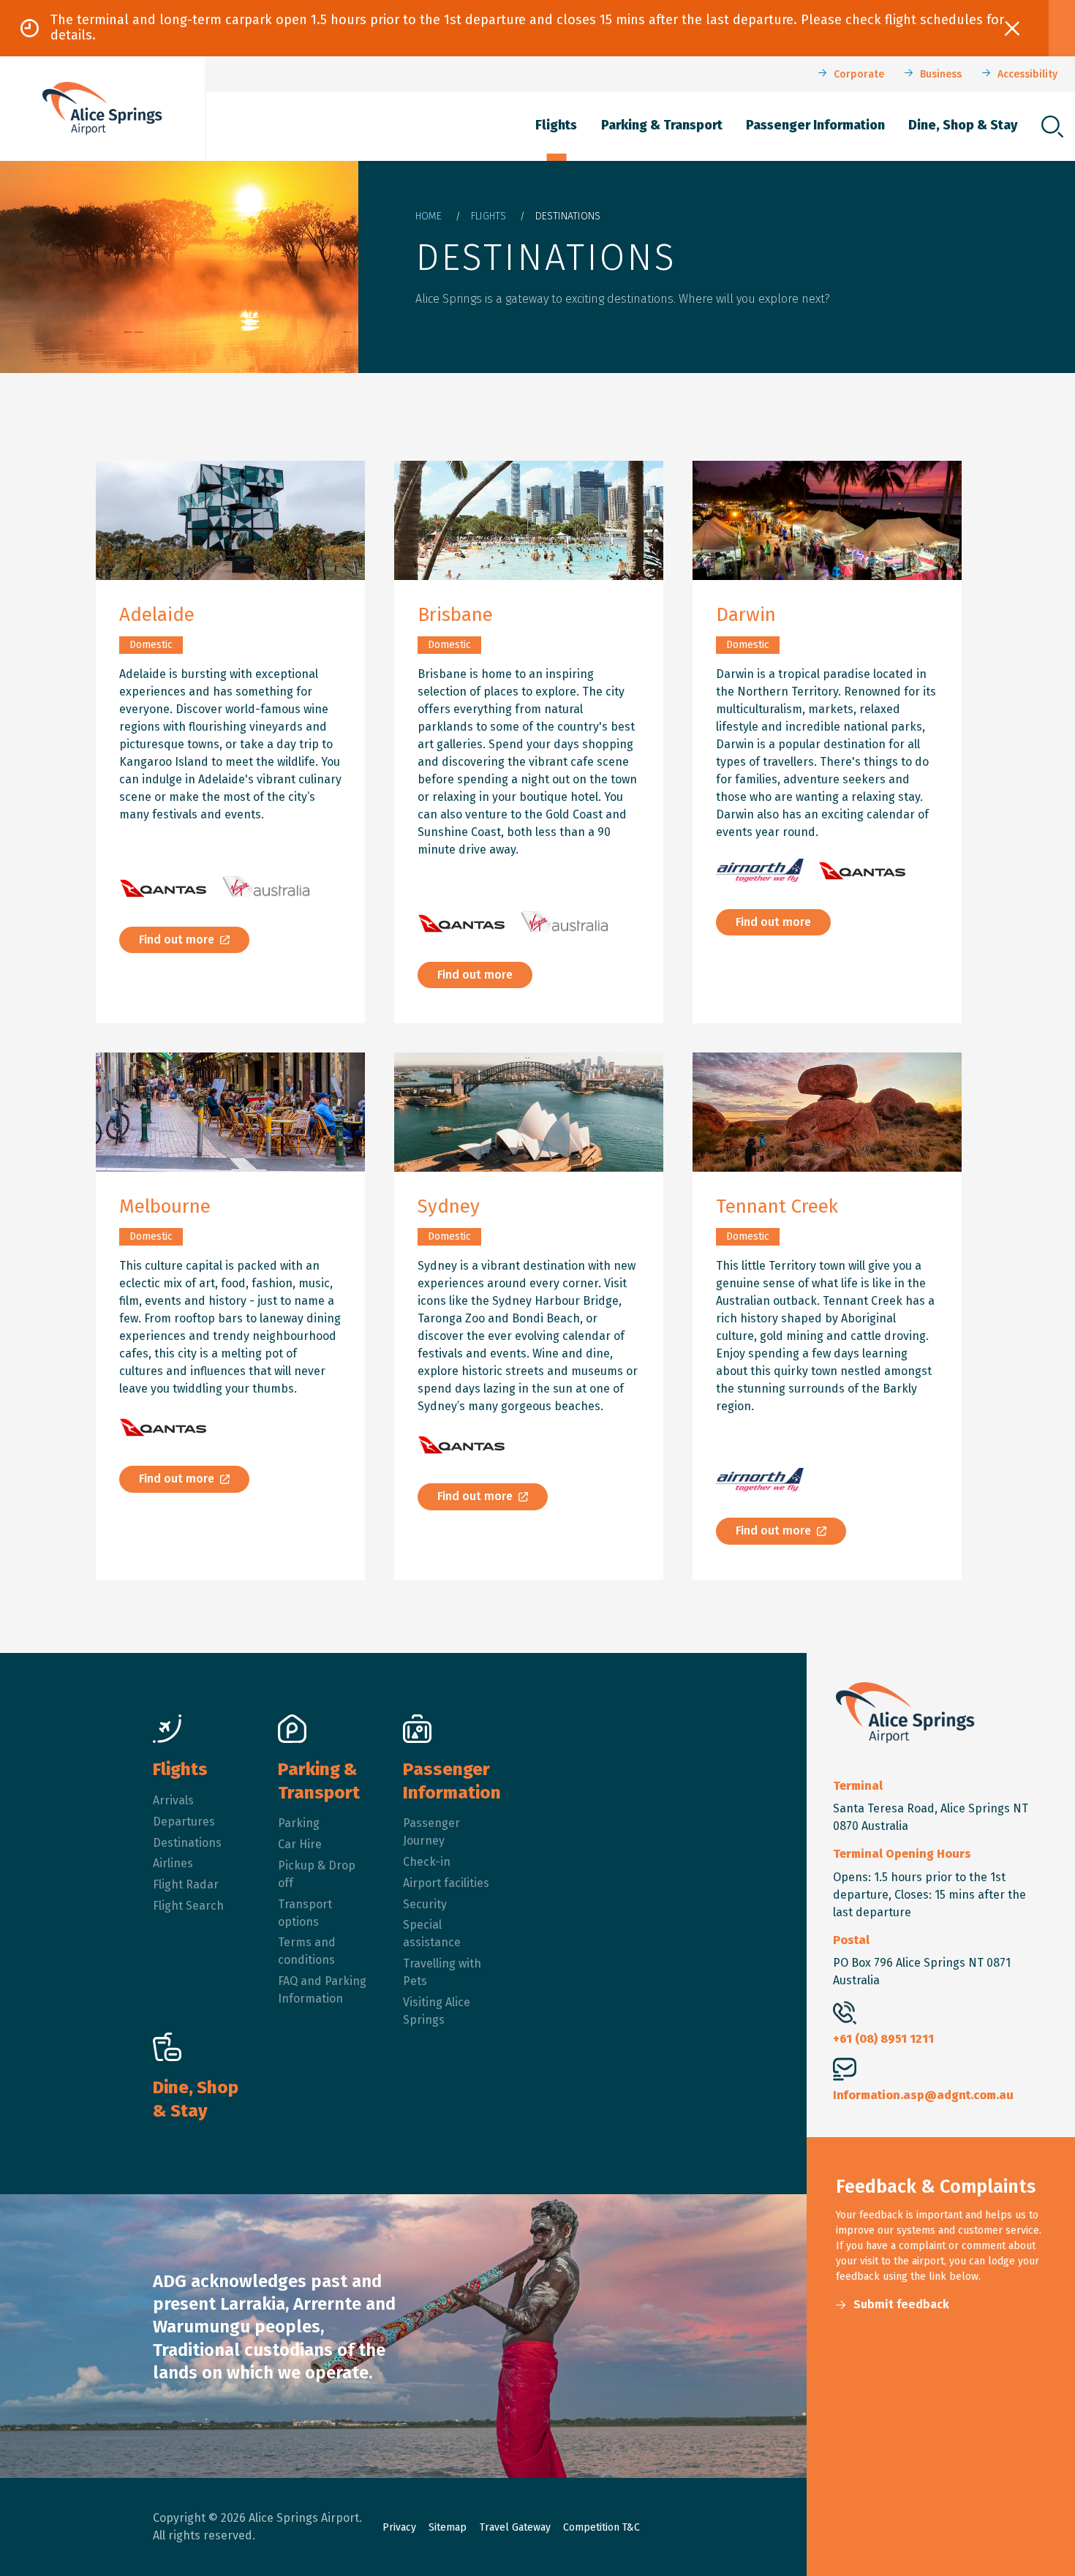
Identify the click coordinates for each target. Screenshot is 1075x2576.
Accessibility (1027, 74)
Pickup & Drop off (317, 1874)
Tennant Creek (777, 1206)
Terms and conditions (307, 1951)
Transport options (305, 1913)
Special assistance (432, 1933)
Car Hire (300, 1844)
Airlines (173, 1863)
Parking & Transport (662, 125)
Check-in (427, 1862)
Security (425, 1904)
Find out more (177, 939)
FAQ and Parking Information (322, 1990)
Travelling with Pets (442, 1972)
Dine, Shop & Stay (963, 125)
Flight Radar (186, 1884)
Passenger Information (815, 125)
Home (429, 216)
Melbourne (165, 1206)
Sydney (449, 1206)
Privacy (399, 2527)
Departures (184, 1822)
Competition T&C (601, 2527)
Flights (556, 125)
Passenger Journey (431, 1832)
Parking (299, 1823)
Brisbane (455, 615)
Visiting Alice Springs (437, 2011)
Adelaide (157, 615)
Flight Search (188, 1906)
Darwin (746, 615)
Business (941, 74)
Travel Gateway (515, 2527)
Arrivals (173, 1800)
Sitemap (448, 2527)
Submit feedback (901, 2304)
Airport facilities (446, 1883)
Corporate (859, 74)
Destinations (187, 1843)
